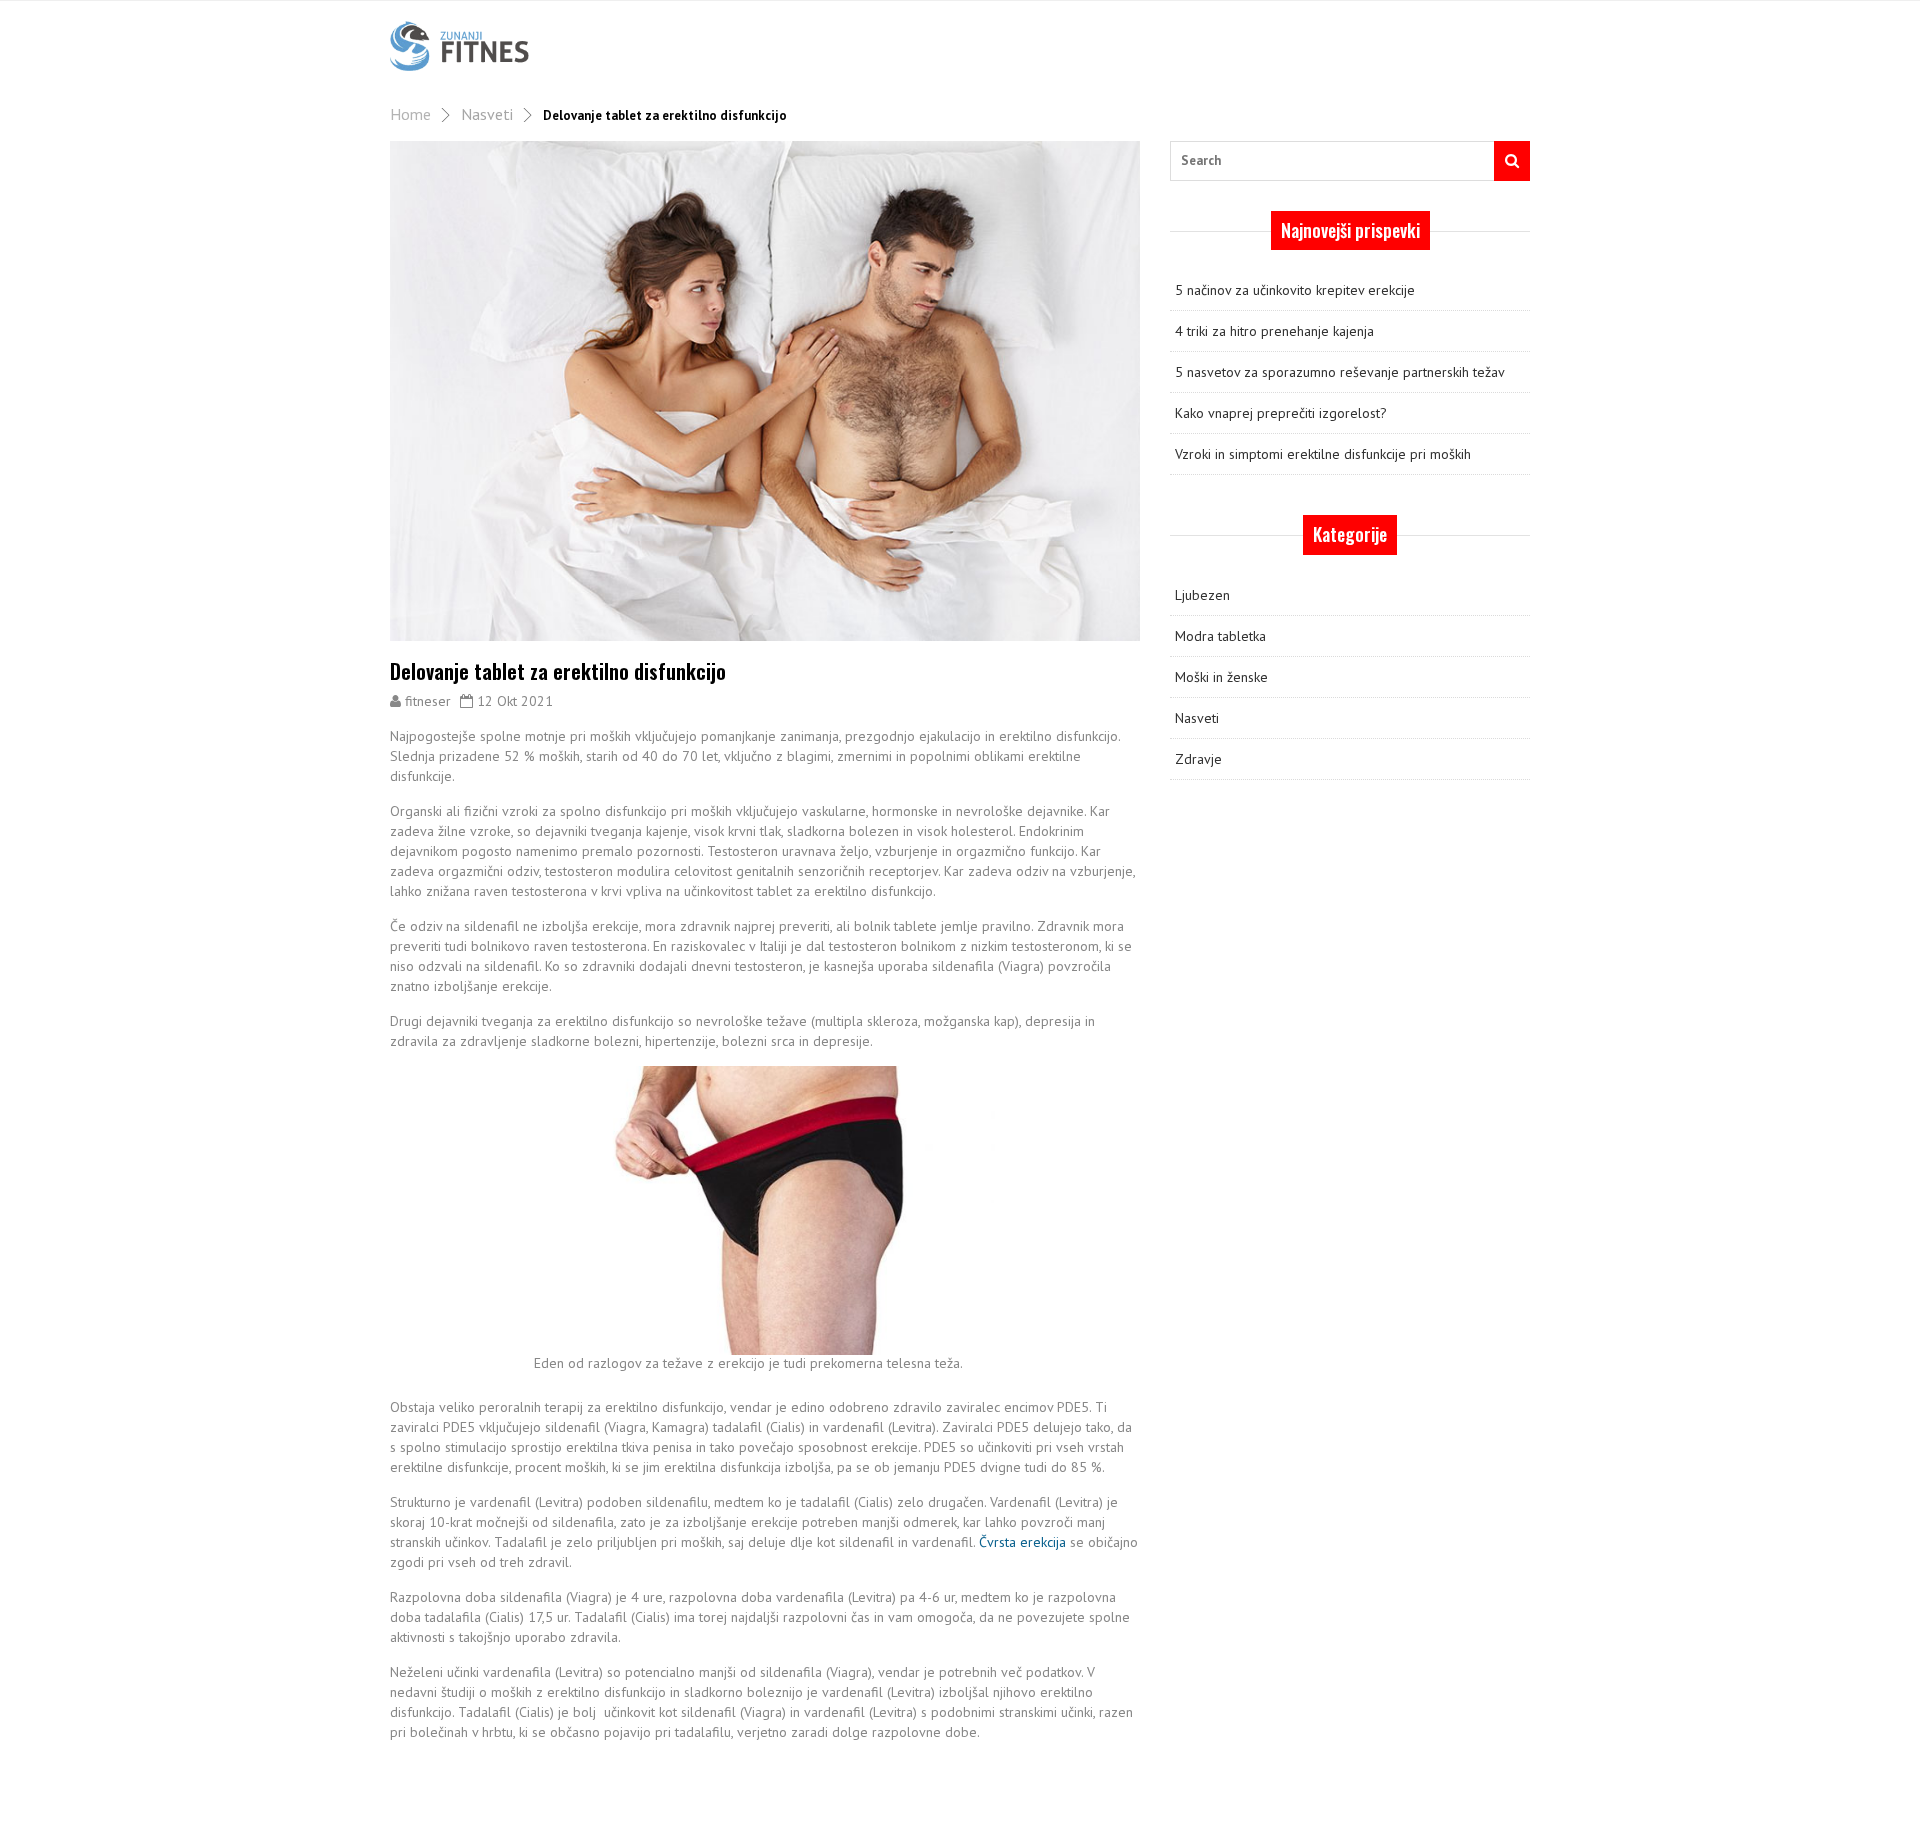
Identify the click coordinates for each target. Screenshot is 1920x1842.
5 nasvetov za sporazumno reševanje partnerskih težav (1340, 372)
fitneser (428, 701)
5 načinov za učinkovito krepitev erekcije (1295, 290)
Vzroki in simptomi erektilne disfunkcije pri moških (1323, 454)
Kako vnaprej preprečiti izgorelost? (1281, 413)
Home (410, 114)
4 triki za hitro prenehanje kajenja (1274, 331)
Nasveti (487, 114)
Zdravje (1198, 759)
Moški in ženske (1221, 677)
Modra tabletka (1220, 636)
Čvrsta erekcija (1022, 1542)
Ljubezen (1202, 595)
